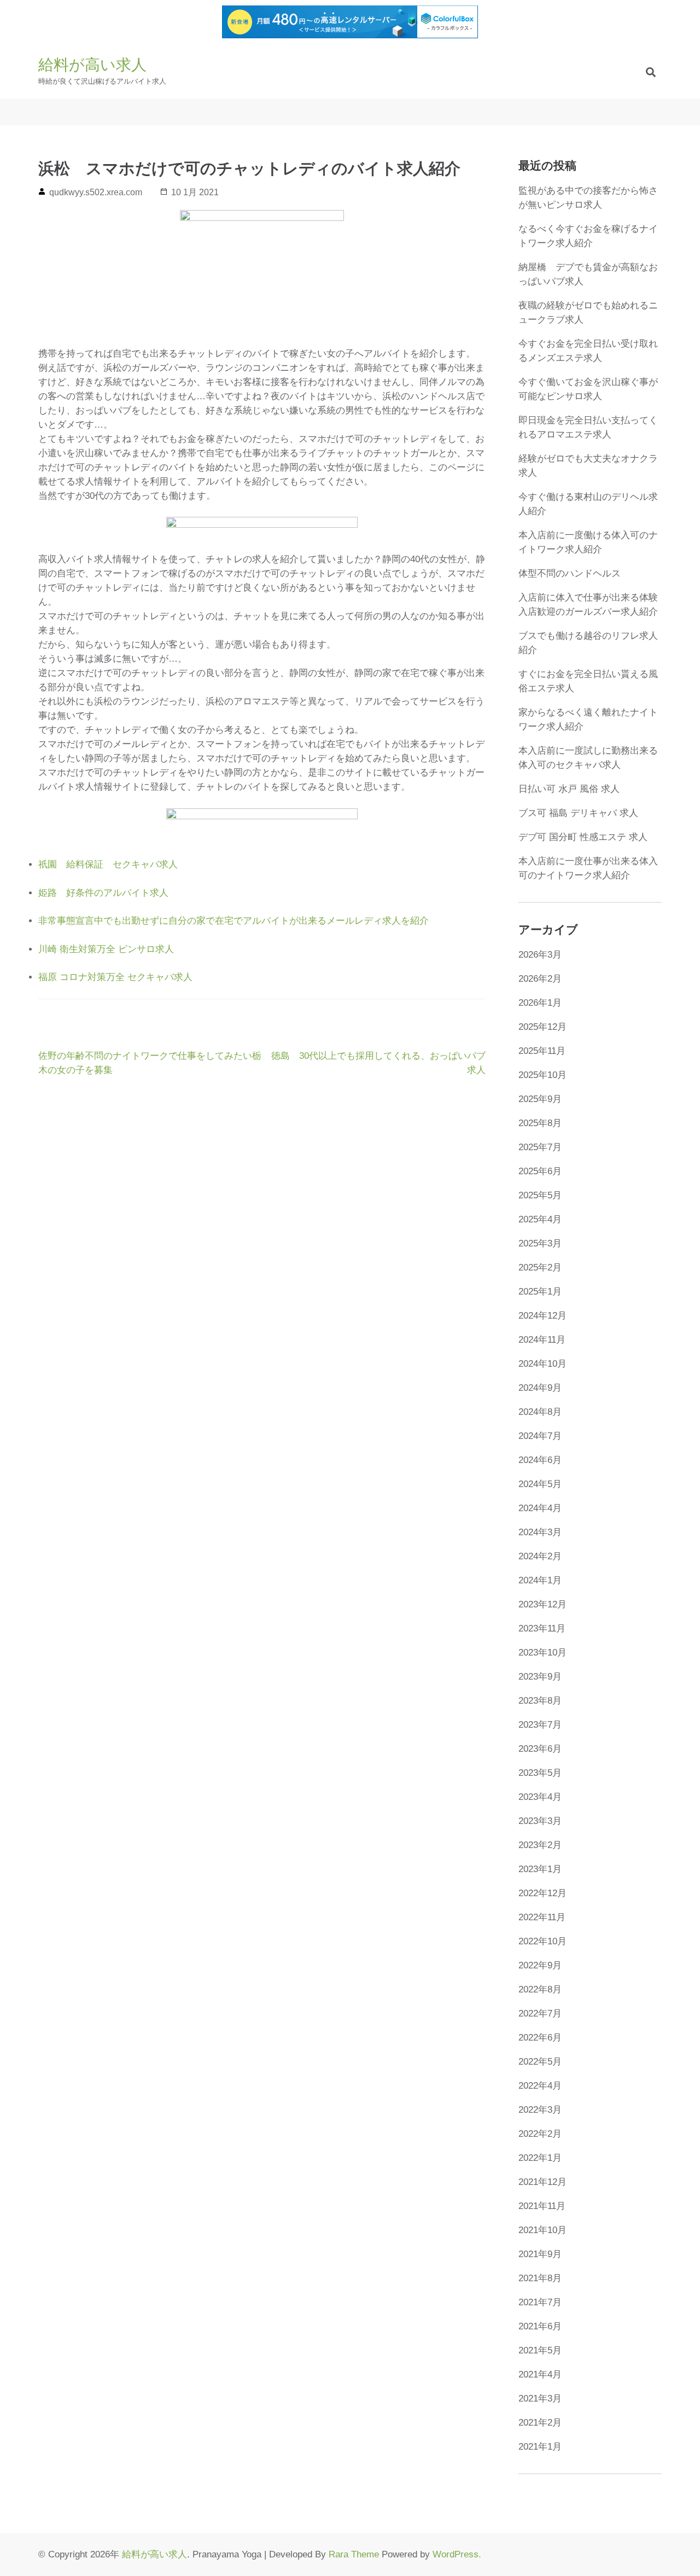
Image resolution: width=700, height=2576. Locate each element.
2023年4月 (540, 1797)
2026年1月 (540, 1003)
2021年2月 (540, 2423)
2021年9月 (540, 2254)
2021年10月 (542, 2230)
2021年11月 (542, 2206)
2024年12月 (542, 1316)
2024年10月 (542, 1364)
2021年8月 (540, 2278)
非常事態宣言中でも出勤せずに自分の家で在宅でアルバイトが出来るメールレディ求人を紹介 (234, 921)
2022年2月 (540, 2134)
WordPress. (457, 2554)
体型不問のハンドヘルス (570, 573)
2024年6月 (540, 1460)
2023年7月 (540, 1725)
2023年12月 (542, 1604)
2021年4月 (540, 2374)
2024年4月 (540, 1508)
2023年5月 (540, 1773)
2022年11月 (542, 1917)
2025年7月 (540, 1147)
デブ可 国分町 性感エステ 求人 (583, 837)
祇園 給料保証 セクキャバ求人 (108, 864)
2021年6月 (540, 2326)
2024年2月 (540, 1556)
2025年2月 (540, 1267)
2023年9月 (540, 1677)
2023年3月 (540, 1821)
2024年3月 (540, 1532)
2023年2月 (540, 1845)
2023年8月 (540, 1701)
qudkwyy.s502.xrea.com (96, 192)
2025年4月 (540, 1219)
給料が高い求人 (92, 65)
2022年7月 (540, 2013)
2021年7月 (540, 2302)
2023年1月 (540, 1869)
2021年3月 (540, 2399)
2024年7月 (540, 1436)
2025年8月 (540, 1123)
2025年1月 (540, 1292)
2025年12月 (542, 1027)
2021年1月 (540, 2447)
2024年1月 (540, 1580)
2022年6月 (540, 2038)
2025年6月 (540, 1171)
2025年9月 (540, 1099)
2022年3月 (540, 2110)
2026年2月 (540, 979)
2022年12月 (542, 1893)
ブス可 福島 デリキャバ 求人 (578, 813)
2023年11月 (542, 1628)
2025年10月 (542, 1075)
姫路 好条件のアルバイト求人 (103, 893)
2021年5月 (540, 2350)
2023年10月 (542, 1653)
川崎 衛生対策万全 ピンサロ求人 (106, 949)
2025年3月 (540, 1243)
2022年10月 (542, 1941)
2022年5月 (540, 2062)
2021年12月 (542, 2182)
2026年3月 (540, 955)
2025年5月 (540, 1195)
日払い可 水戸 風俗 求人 (569, 789)
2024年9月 (540, 1388)
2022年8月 (540, 1989)
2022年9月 (540, 1965)
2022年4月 (540, 2086)
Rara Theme (354, 2554)
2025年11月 (542, 1051)
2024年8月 (540, 1412)
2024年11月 (542, 1340)
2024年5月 (540, 1484)
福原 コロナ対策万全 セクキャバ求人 (115, 977)
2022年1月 (540, 2158)
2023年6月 (540, 1749)
